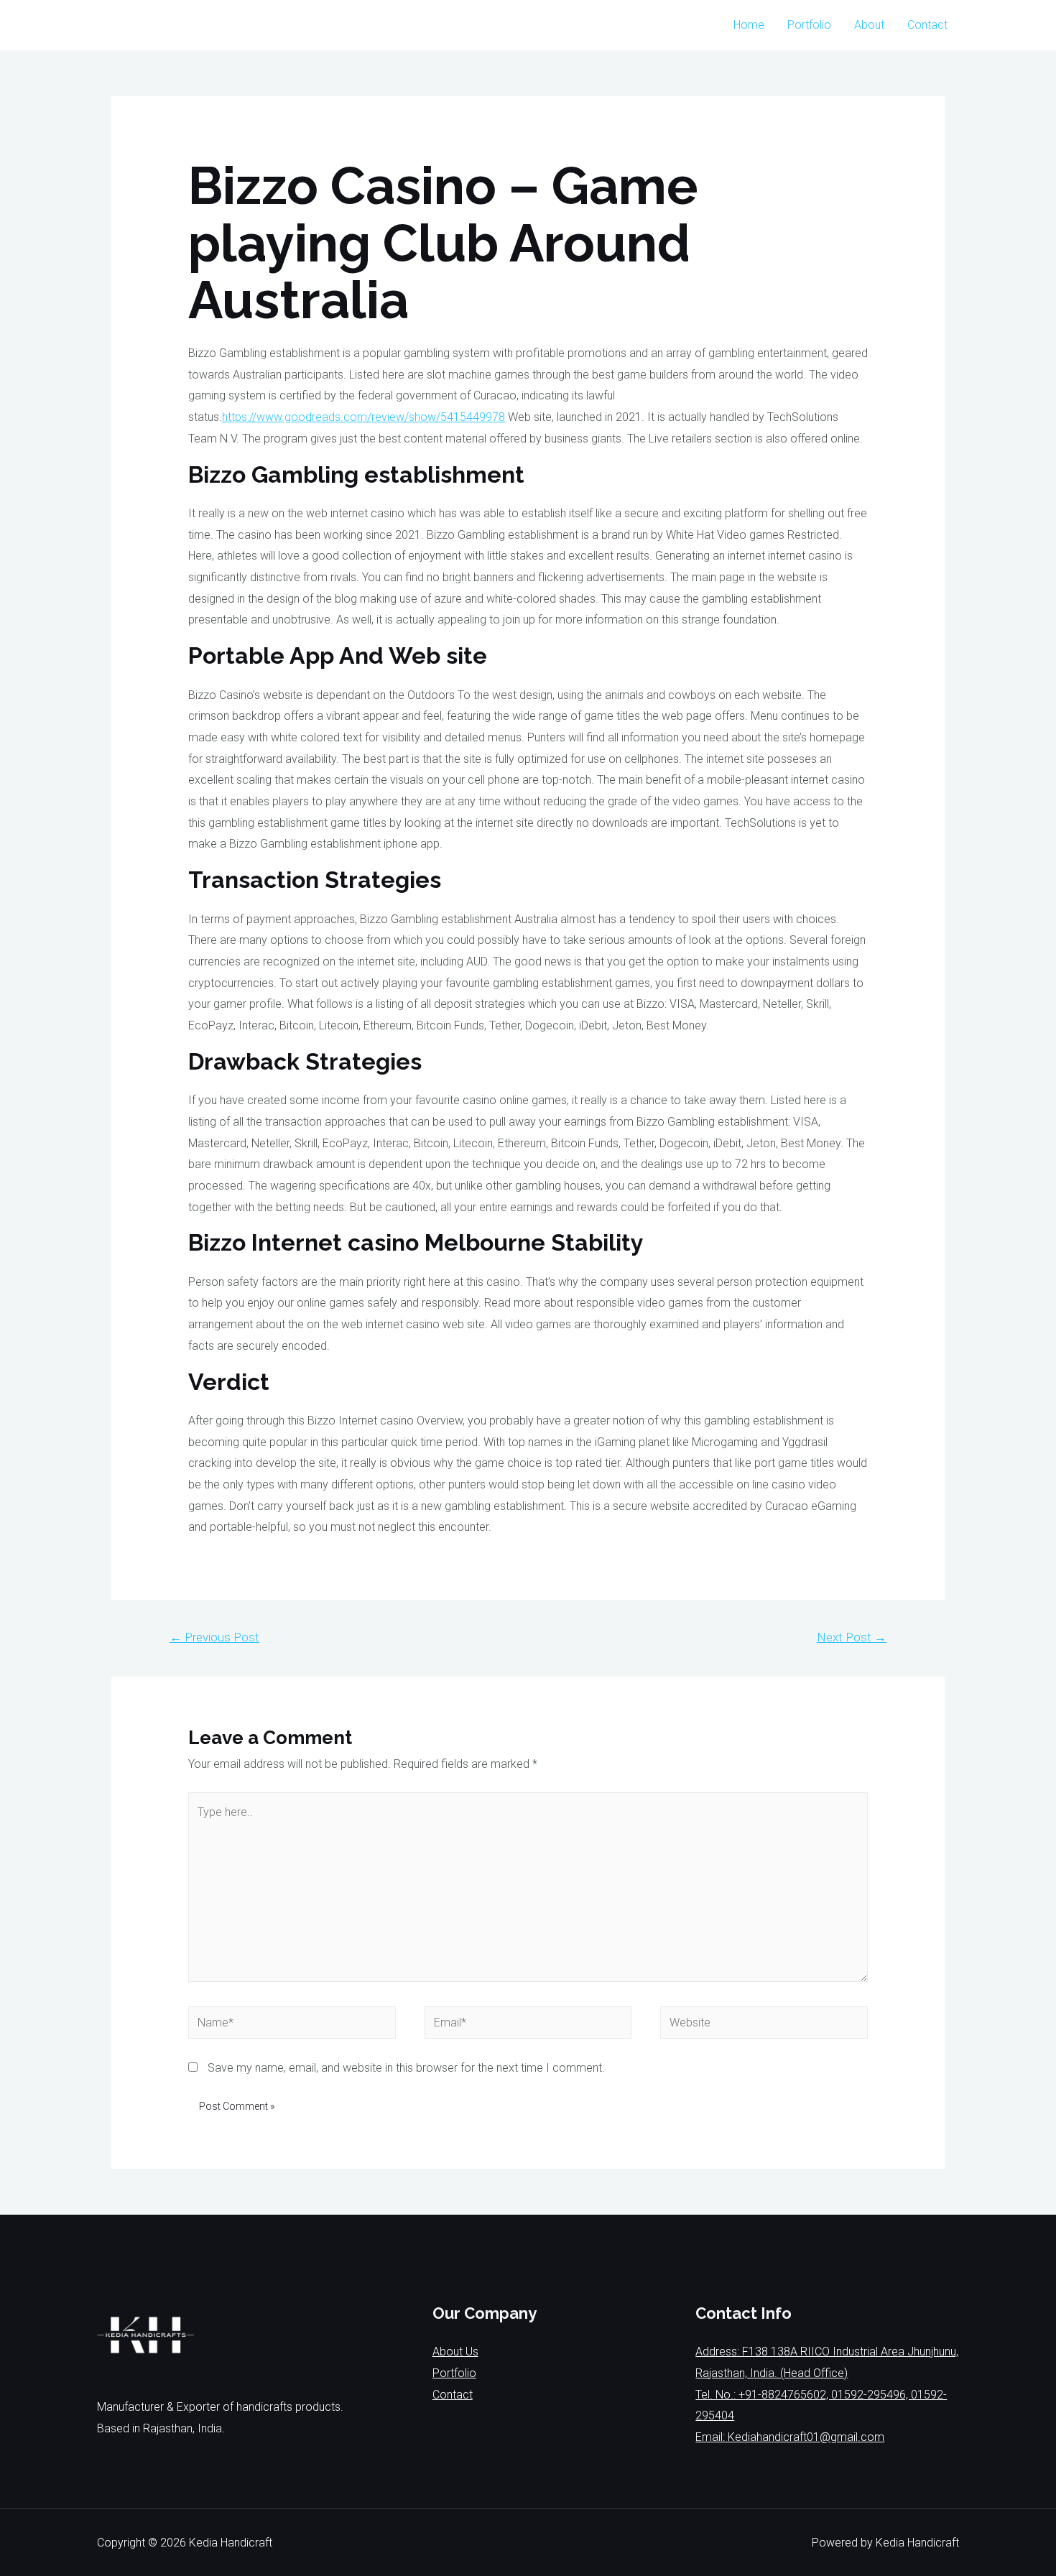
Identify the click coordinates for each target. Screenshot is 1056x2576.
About (869, 25)
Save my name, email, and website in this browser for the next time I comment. (406, 2068)
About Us (455, 2352)
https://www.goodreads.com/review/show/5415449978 (363, 417)
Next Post (852, 1637)
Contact (927, 25)
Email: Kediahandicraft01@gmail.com (790, 2437)
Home (749, 25)
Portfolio (809, 25)
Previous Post (214, 1637)
